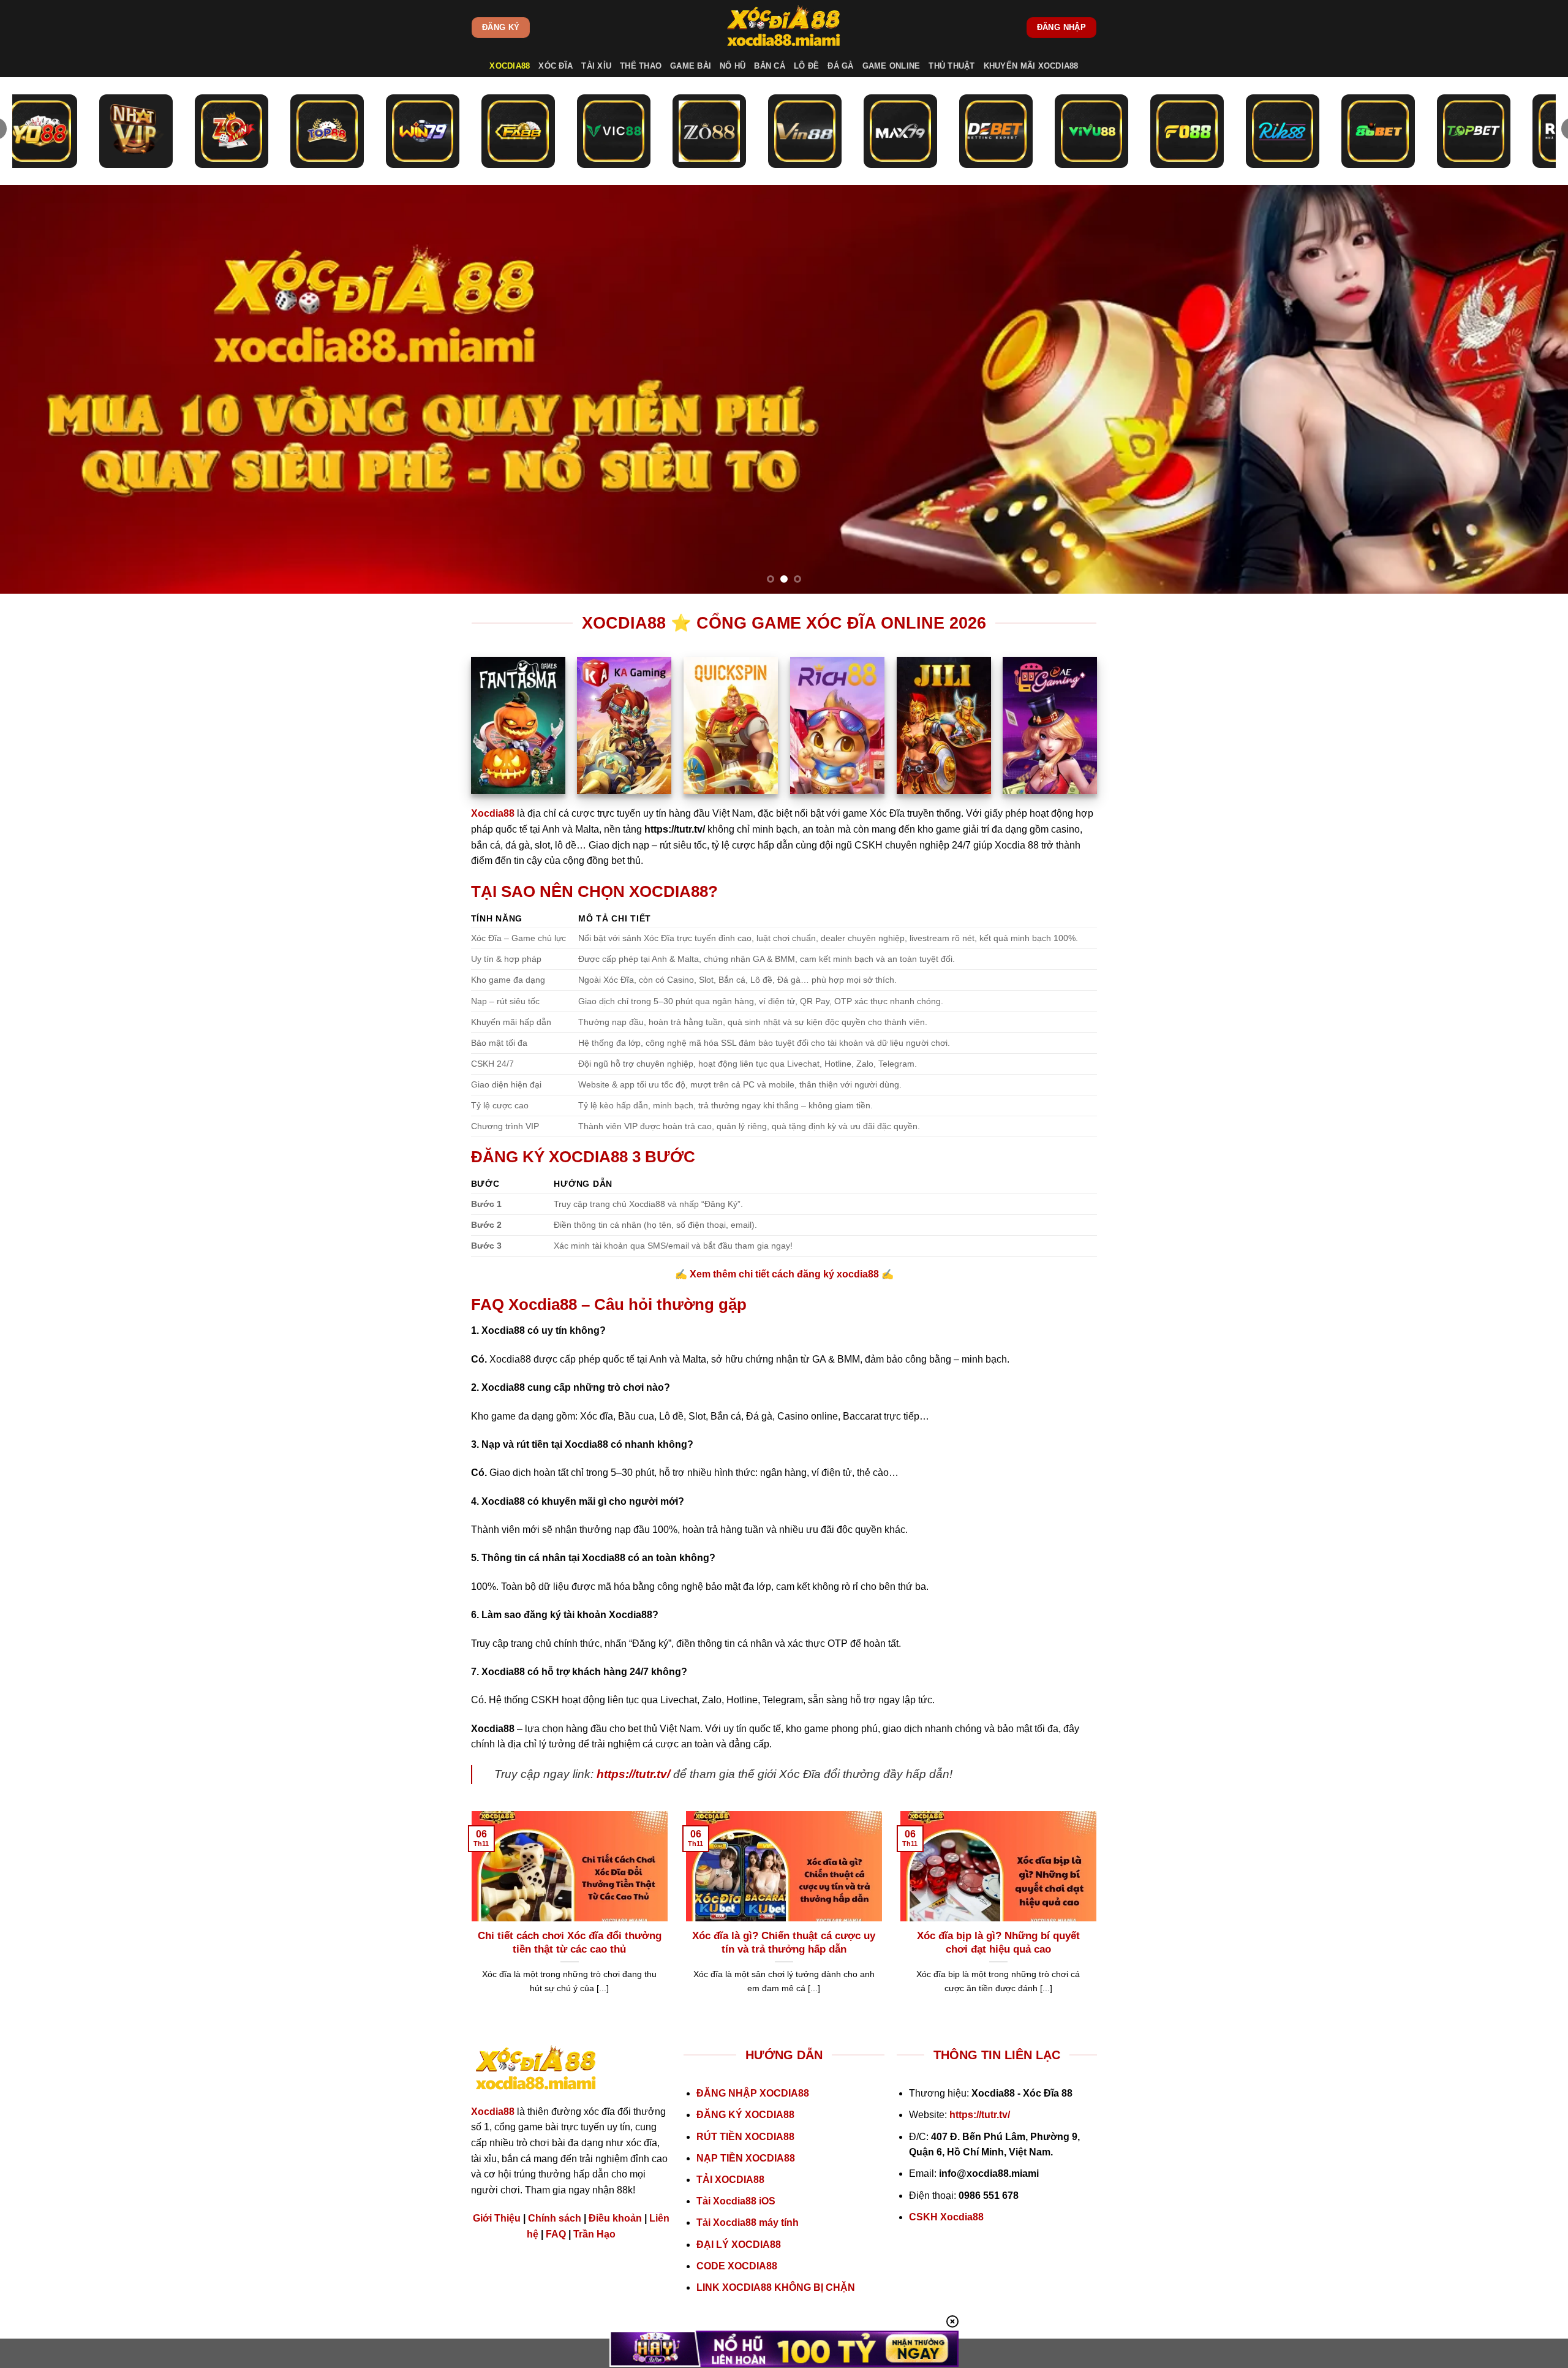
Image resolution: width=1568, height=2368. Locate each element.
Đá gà (840, 66)
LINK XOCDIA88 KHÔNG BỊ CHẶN (776, 2287)
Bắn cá (770, 66)
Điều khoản (615, 2218)
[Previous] (47, 389)
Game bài (691, 66)
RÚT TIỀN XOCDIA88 (745, 2137)
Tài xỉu (596, 66)
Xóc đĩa (556, 66)
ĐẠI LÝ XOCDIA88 (739, 2245)
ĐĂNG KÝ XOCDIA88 (745, 2115)
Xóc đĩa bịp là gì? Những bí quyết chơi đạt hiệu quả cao (998, 1942)
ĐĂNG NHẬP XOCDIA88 (753, 2093)
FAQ (556, 2234)
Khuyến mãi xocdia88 (1031, 66)
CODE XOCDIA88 (737, 2266)
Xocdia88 (510, 66)
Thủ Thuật (952, 66)
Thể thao (641, 66)
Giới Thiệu (497, 2218)
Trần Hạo (594, 2234)
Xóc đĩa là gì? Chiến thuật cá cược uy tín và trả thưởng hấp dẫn (784, 1942)
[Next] (1521, 389)
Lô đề (806, 66)
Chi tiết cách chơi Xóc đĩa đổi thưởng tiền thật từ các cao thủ (570, 1942)
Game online (891, 66)
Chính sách (555, 2218)
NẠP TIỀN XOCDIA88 (746, 2158)
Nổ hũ (733, 66)
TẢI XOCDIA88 (730, 2180)
